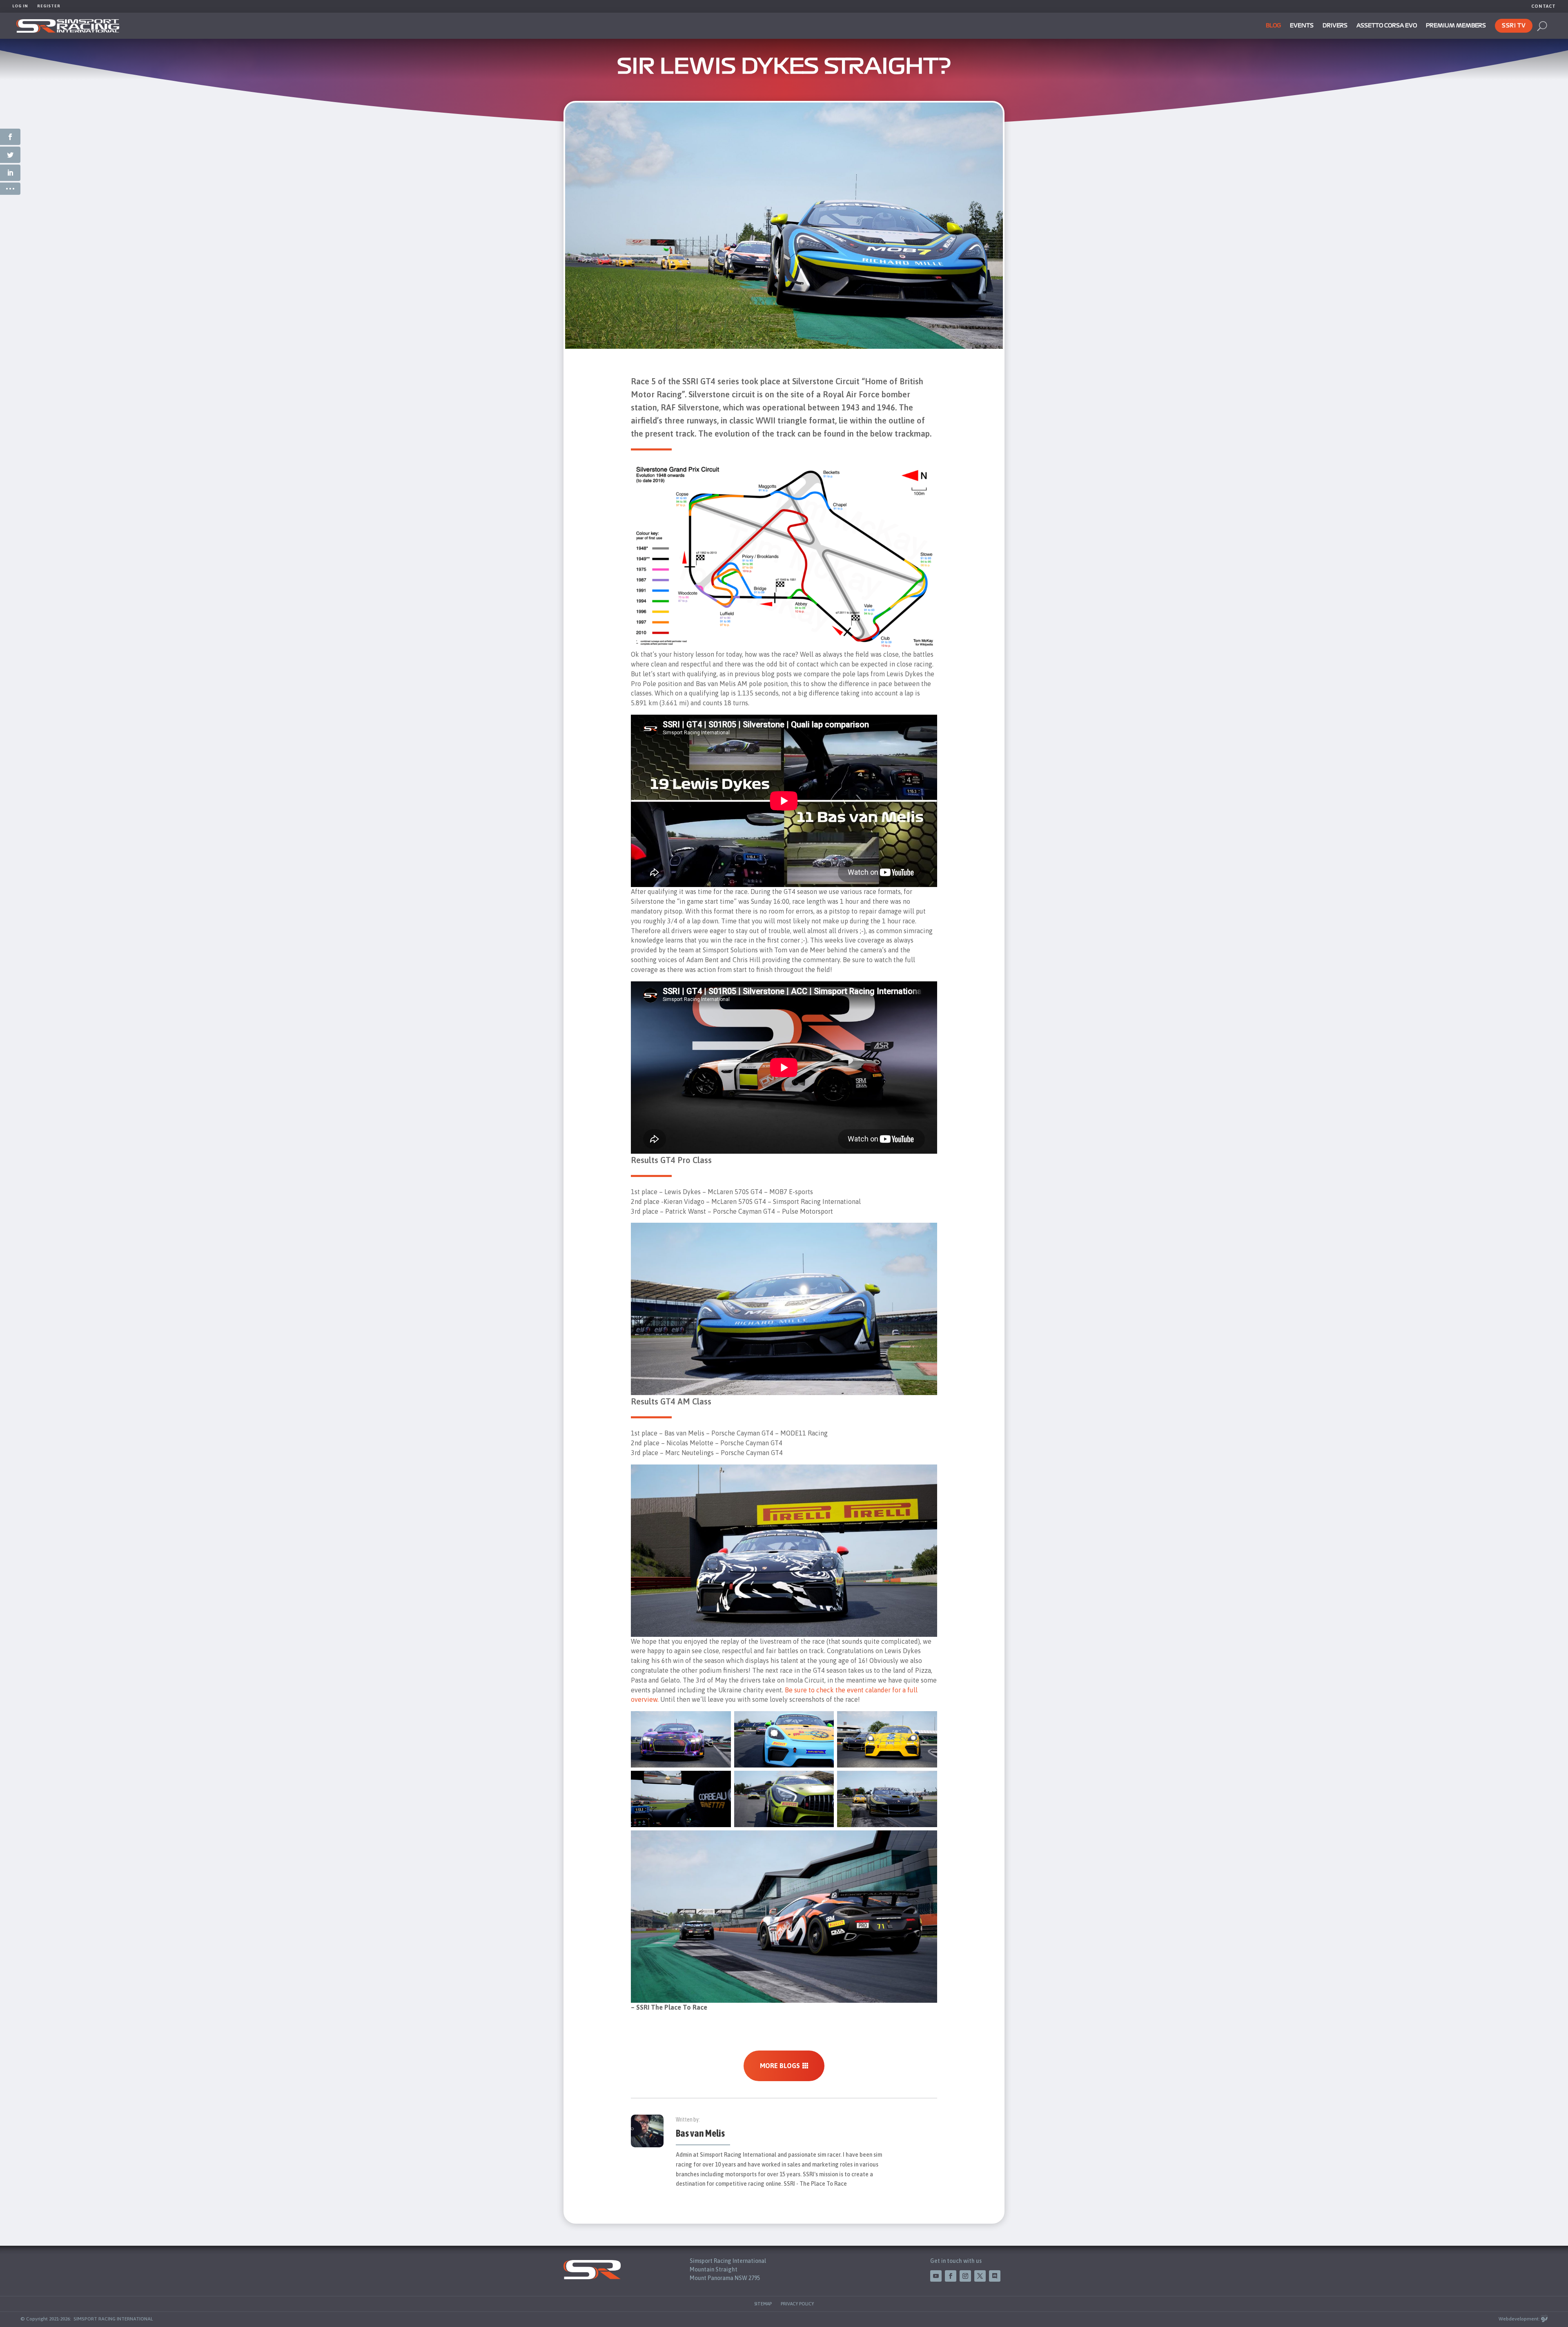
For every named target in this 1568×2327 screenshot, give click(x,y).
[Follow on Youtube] (936, 2276)
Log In (20, 6)
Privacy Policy (797, 2304)
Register (49, 6)
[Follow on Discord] (995, 2276)
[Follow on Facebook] (951, 2276)
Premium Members (1456, 26)
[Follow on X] (980, 2276)
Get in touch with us (956, 2261)
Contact (1543, 6)
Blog (1273, 26)
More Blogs (780, 2066)
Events (1302, 26)
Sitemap (763, 2304)
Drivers (1335, 26)
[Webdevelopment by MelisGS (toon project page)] (1544, 2319)
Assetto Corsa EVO (1387, 26)
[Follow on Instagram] (965, 2276)
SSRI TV (1514, 26)
